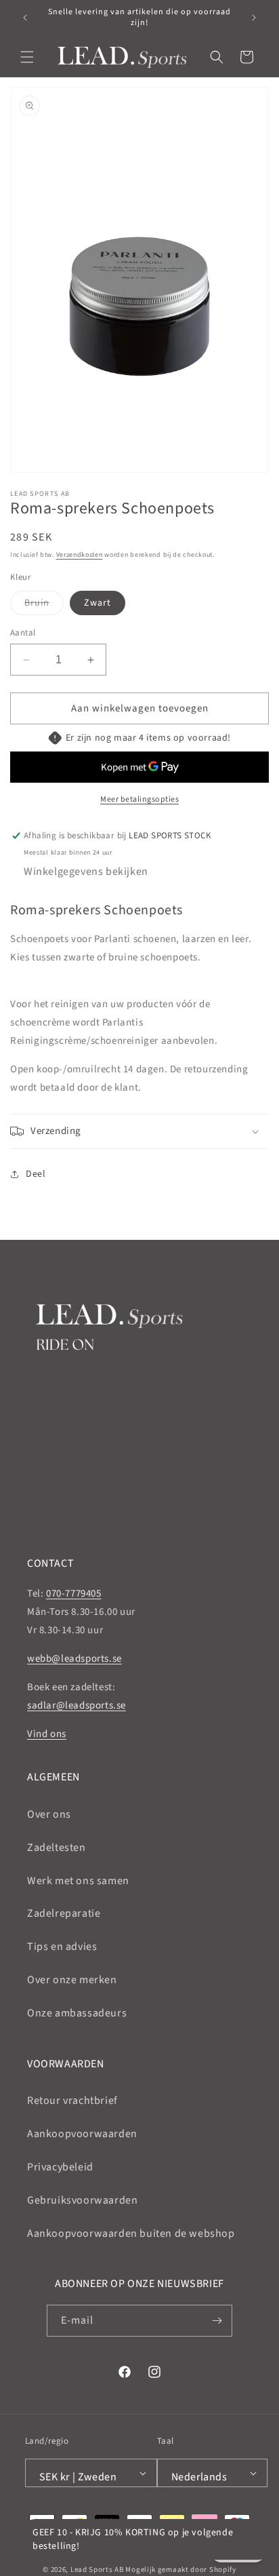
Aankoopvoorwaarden (82, 2134)
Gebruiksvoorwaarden (82, 2200)
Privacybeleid (60, 2167)
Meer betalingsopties (139, 799)
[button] (27, 57)
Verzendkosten (80, 555)
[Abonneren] (217, 2321)
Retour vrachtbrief (72, 2101)
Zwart (98, 603)
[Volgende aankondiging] (254, 18)
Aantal (23, 633)
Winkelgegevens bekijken (86, 872)
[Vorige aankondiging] (25, 18)
